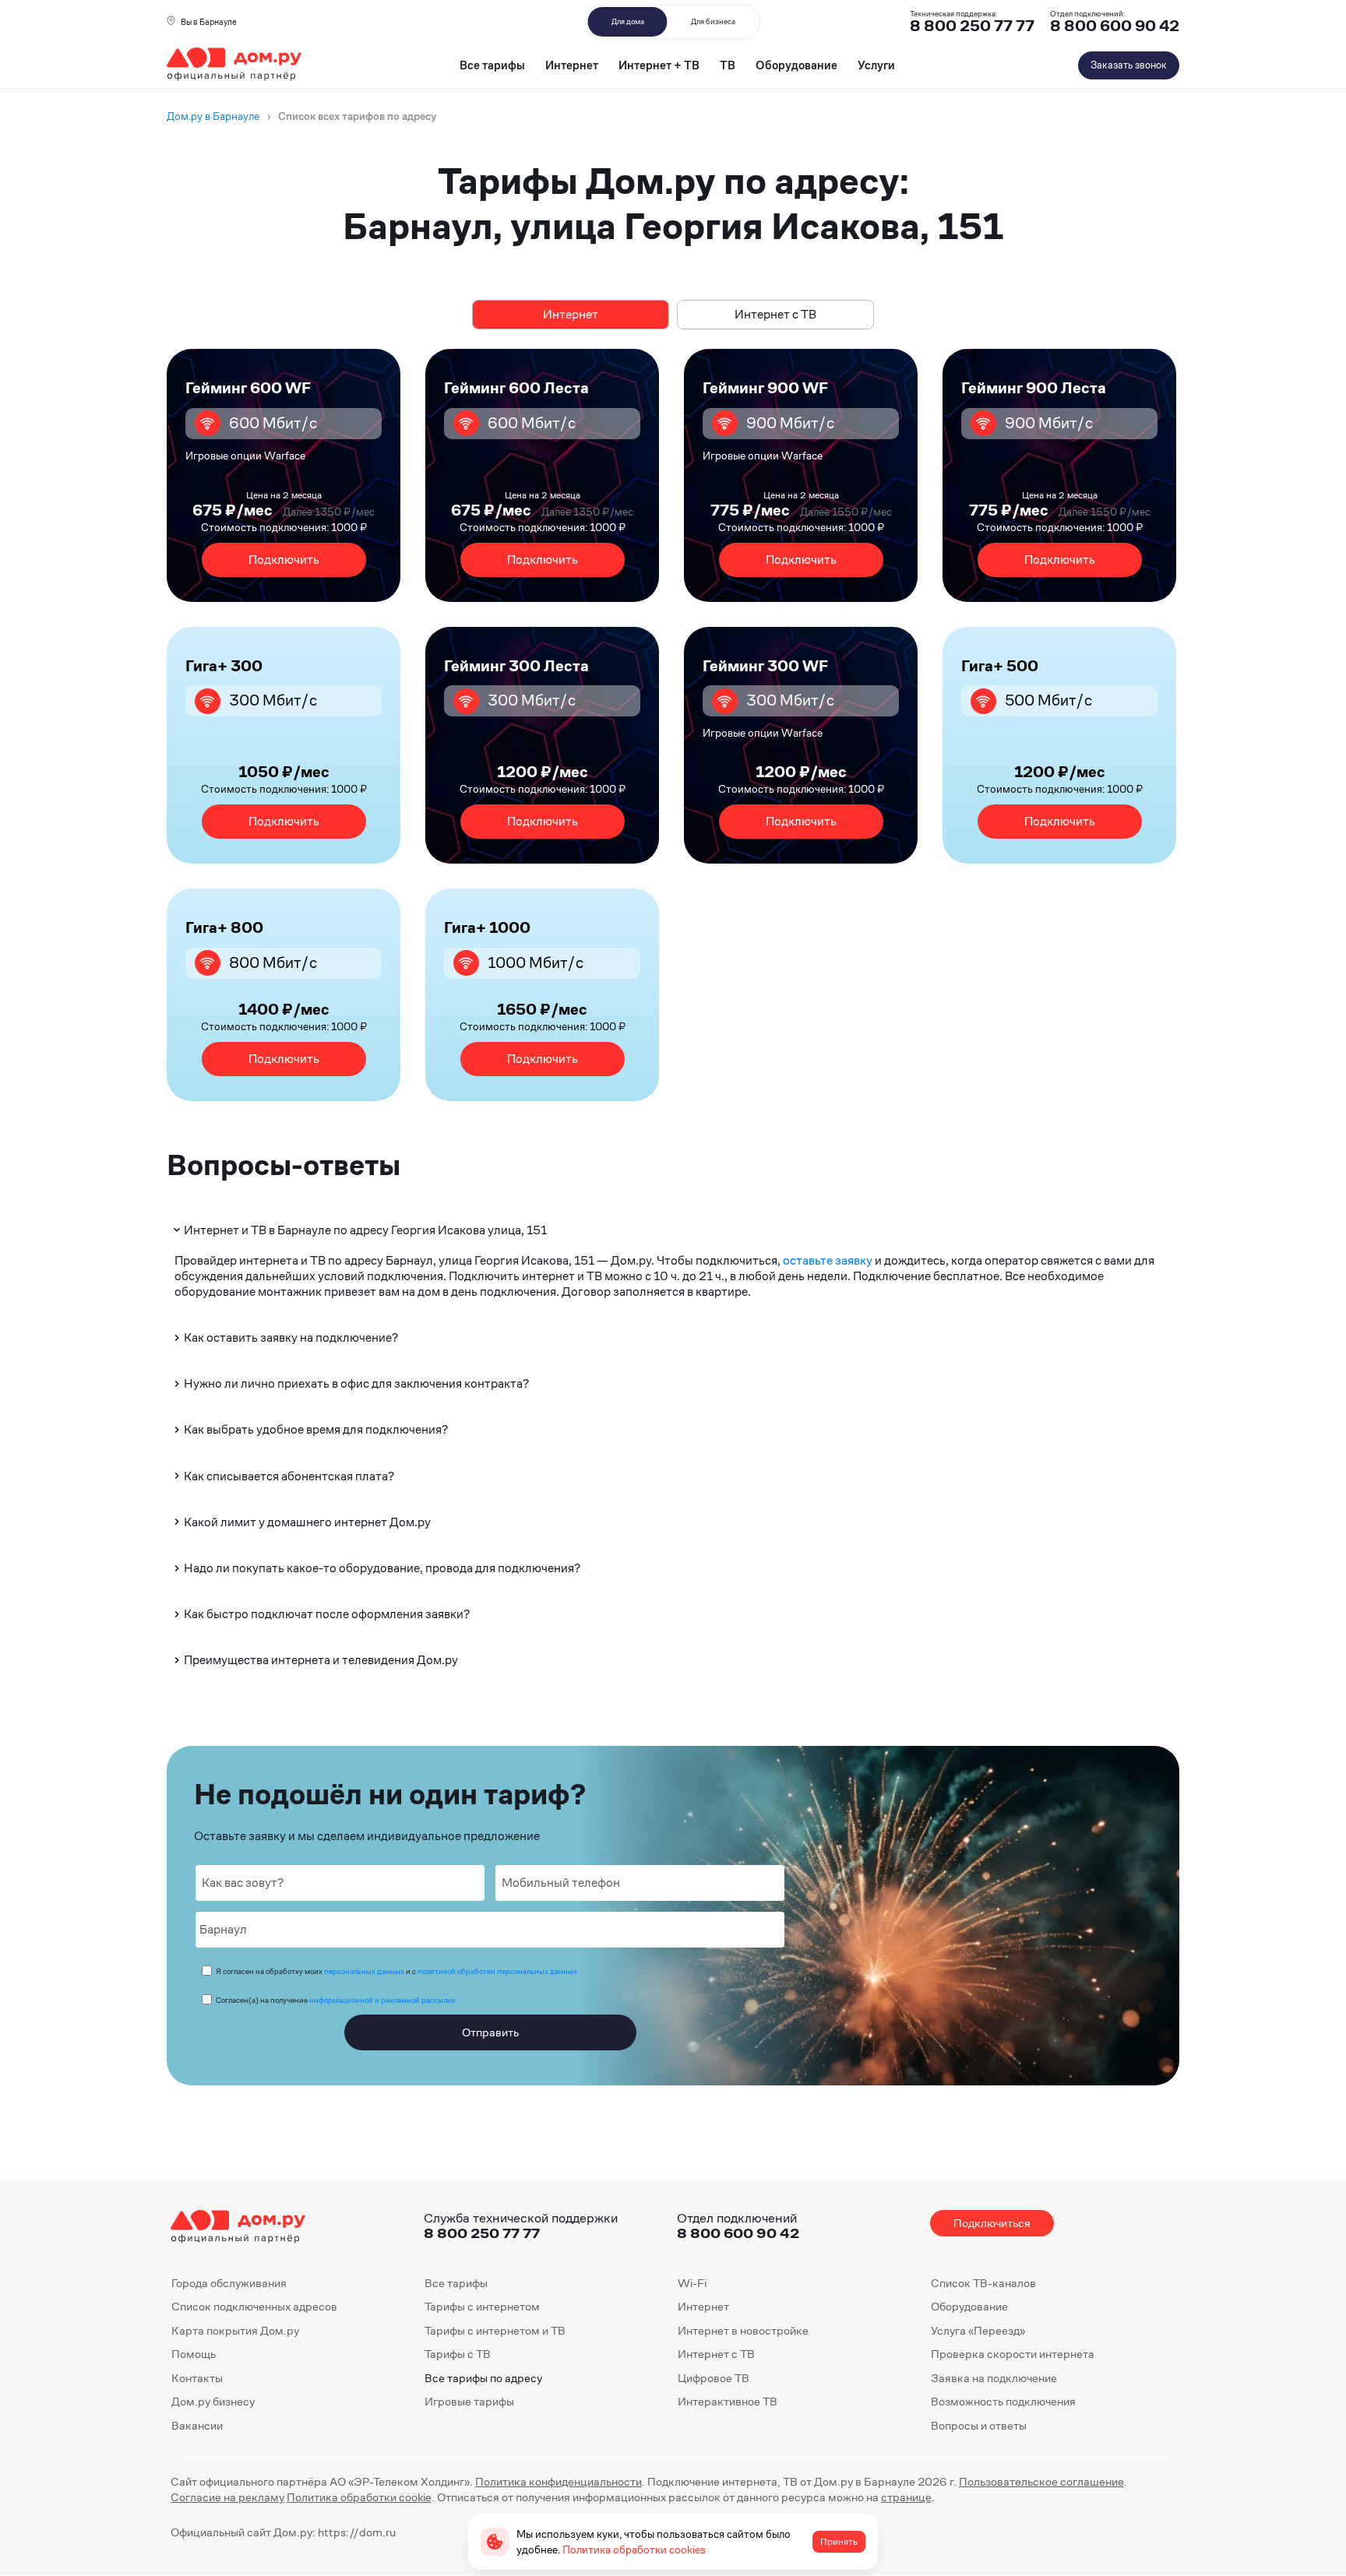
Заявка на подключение (994, 2378)
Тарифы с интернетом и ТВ (495, 2330)
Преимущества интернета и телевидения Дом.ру (321, 1660)
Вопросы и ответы (979, 2425)
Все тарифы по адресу (483, 2378)
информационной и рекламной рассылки (382, 2000)
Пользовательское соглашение (1041, 2481)
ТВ (728, 65)
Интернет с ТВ (775, 314)
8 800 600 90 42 (1115, 26)
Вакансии (197, 2425)
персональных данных (364, 1971)
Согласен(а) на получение (336, 2000)
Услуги (876, 65)
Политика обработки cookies (634, 2550)
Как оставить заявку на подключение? (291, 1337)
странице (906, 2497)
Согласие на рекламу (227, 2497)
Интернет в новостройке (743, 2330)
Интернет (572, 65)
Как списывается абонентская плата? (289, 1476)
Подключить (284, 560)
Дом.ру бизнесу (213, 2401)
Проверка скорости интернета (1013, 2354)
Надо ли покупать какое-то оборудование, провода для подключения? (382, 1568)
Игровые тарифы (469, 2401)
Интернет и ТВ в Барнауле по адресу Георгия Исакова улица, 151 (365, 1230)
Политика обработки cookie (359, 2497)
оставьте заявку (828, 1260)
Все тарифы (492, 65)
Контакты (197, 2378)
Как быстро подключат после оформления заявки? (327, 1614)
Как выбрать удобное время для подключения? (316, 1429)
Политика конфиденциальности (558, 2481)
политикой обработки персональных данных (497, 1971)
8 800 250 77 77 (482, 2233)
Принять (839, 2542)
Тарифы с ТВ (458, 2354)
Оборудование (796, 65)
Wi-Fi (692, 2283)
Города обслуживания (229, 2283)
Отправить (490, 2032)
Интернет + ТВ (659, 65)
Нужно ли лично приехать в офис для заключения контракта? (356, 1383)
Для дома (628, 21)
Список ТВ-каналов (983, 2283)
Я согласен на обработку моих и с (396, 1971)
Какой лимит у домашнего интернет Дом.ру (307, 1522)
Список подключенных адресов (254, 2306)
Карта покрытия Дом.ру (235, 2330)
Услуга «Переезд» (978, 2330)
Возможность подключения (1003, 2401)
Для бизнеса (713, 21)
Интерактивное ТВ (728, 2401)
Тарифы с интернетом (482, 2306)
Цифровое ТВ (714, 2378)
